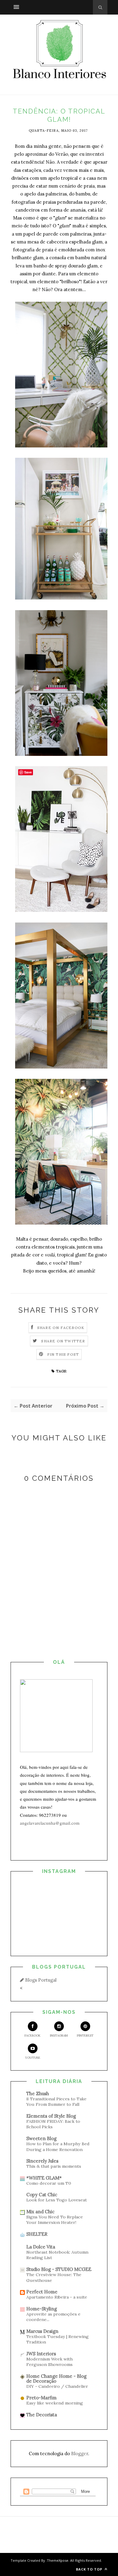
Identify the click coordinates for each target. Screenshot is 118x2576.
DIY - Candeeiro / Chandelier (57, 2386)
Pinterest (85, 2036)
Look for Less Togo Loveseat (57, 2200)
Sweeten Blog (41, 2138)
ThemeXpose (58, 2560)
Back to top (90, 2569)
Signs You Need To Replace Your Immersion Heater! (55, 2220)
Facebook (33, 2036)
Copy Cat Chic (42, 2195)
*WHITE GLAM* (44, 2178)
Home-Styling (42, 2309)
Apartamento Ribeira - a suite (57, 2297)
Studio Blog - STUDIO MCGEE (59, 2269)
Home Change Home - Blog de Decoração (56, 2379)
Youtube (33, 2058)
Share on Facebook (61, 1328)
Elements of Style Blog (51, 2116)
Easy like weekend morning (55, 2403)
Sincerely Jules (42, 2161)
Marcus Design (42, 2331)
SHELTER (37, 2234)
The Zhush (38, 2093)
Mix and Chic (40, 2212)
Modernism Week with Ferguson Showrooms (49, 2362)
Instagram (59, 2036)
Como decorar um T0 (49, 2183)
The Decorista (42, 2415)
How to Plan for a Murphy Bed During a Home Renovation (58, 2147)
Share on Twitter (63, 1341)
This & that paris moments (54, 2166)
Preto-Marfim (41, 2398)
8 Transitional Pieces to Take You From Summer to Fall (56, 2102)
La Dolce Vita (41, 2247)
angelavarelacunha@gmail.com (50, 1823)
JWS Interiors (41, 2354)
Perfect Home (42, 2292)
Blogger (80, 2454)
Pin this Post (63, 1354)
